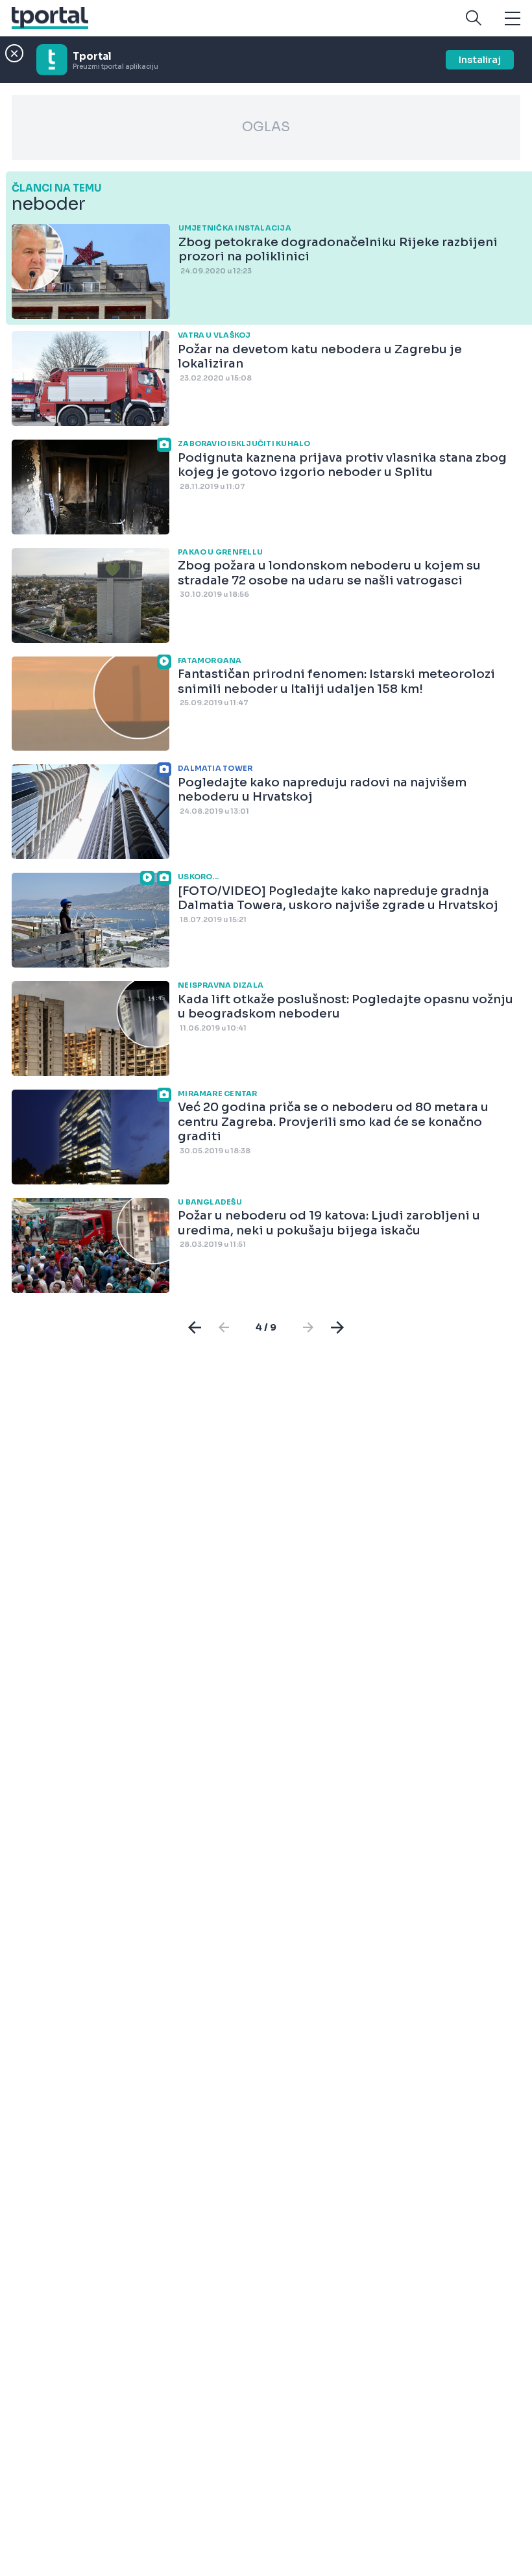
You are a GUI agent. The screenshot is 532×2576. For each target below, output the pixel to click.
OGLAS (266, 127)
